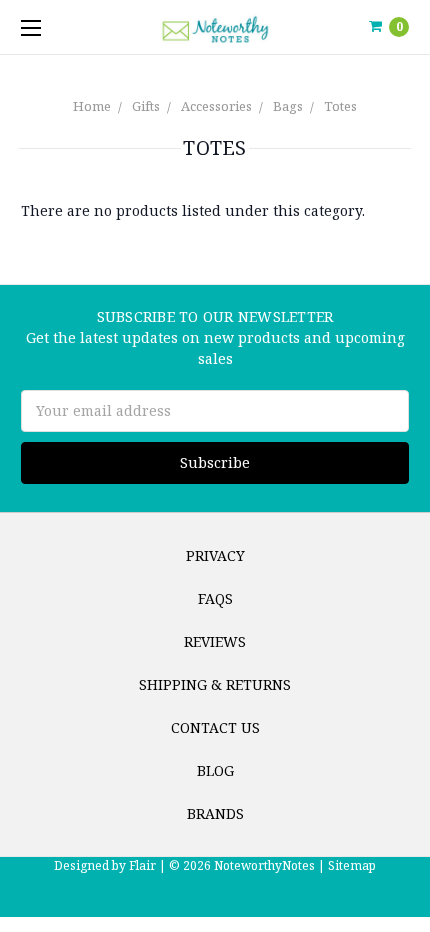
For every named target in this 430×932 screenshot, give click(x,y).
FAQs (215, 598)
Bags (288, 106)
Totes (340, 106)
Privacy (215, 555)
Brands (215, 813)
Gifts (146, 106)
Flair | (147, 865)
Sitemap (350, 865)
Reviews (215, 641)
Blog (215, 770)
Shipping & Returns (215, 684)
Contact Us (215, 727)
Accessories (216, 106)
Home (92, 106)
